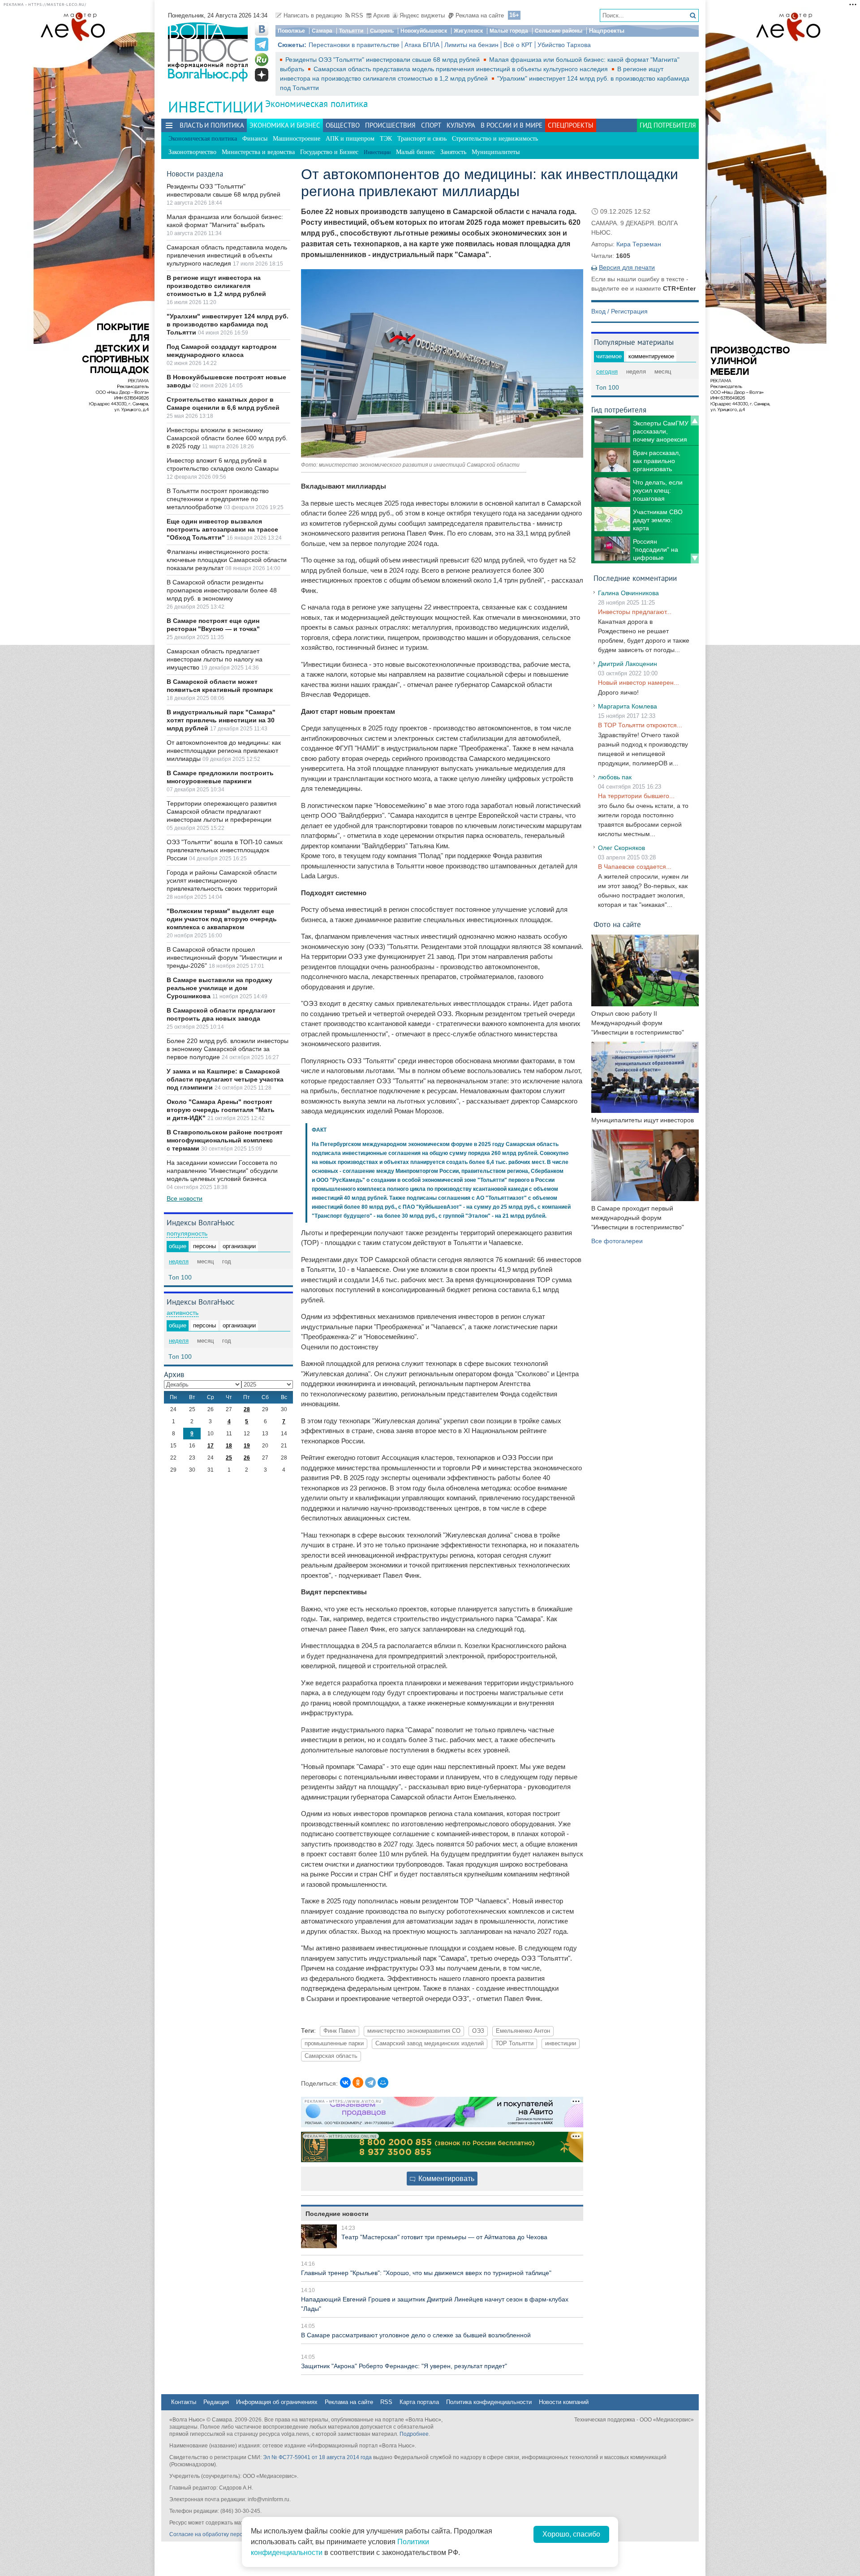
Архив (381, 15)
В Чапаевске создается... (635, 867)
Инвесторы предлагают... (635, 612)
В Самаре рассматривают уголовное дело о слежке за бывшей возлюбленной (416, 2335)
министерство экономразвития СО (414, 2031)
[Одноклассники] (358, 2082)
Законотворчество (192, 152)
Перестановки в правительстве (354, 45)
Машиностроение (297, 139)
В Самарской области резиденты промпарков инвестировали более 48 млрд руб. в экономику (222, 590)
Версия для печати (627, 267)
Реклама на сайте (480, 15)
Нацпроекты (607, 31)
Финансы (255, 139)
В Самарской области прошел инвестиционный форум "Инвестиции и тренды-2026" (224, 957)
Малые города (509, 31)
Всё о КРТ (518, 45)
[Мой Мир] (383, 2082)
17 (211, 1446)
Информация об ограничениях (277, 2402)
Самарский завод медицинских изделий (430, 2044)
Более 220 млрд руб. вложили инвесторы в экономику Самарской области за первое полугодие (228, 1049)
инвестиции (561, 2044)
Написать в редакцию (313, 15)
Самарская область (331, 2056)
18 (229, 1446)
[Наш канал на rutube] (262, 60)
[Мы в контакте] (262, 29)
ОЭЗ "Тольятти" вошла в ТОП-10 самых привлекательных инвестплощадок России (225, 850)
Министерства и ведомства (258, 152)
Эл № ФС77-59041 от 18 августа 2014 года (317, 2457)
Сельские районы (559, 31)
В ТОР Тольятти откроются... (640, 725)
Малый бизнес (415, 152)
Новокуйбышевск (424, 31)
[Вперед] (695, 558)
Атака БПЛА (422, 45)
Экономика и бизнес (285, 125)
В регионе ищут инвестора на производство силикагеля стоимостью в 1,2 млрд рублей (216, 286)
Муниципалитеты (496, 152)
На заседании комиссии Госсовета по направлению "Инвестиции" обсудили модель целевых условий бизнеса (222, 1171)
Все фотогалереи (617, 1241)
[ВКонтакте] (345, 2082)
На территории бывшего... (636, 796)
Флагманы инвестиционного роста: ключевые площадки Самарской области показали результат (227, 560)
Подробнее (414, 2434)
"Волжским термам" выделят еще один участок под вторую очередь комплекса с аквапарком (222, 919)
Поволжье (291, 31)
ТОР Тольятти (514, 2044)
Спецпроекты (571, 125)
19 (247, 1446)
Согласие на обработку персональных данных (229, 2534)
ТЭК (386, 139)
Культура (461, 125)
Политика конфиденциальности (489, 2402)
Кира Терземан (639, 244)
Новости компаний (564, 2402)
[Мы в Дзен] (262, 75)
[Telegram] (370, 2082)
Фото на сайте (617, 924)
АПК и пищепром (350, 139)
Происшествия (390, 125)
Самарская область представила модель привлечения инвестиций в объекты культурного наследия (462, 69)
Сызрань (382, 31)
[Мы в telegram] (262, 44)
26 (247, 1458)
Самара (322, 31)
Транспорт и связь (422, 139)
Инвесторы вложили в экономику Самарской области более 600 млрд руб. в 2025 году (227, 438)
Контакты (184, 2402)
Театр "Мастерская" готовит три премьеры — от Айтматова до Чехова (444, 2237)
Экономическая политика (316, 104)
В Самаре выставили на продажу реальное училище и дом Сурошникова (219, 988)
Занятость (453, 152)
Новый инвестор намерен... (639, 683)
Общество (343, 125)
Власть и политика (212, 125)
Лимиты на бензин (471, 45)
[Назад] (695, 421)
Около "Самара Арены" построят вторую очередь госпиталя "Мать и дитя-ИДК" (221, 1110)
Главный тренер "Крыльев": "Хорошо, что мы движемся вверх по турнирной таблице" (426, 2273)
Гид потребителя (668, 125)
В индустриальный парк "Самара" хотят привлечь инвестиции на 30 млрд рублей (221, 720)
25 (229, 1458)
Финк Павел (340, 2031)
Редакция (216, 2402)
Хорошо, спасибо (571, 2534)
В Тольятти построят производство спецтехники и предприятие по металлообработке (218, 499)
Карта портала (419, 2402)
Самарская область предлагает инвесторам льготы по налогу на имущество (215, 659)
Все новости (185, 1198)
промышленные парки (334, 2044)
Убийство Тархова (564, 45)
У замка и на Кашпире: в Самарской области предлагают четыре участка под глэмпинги (225, 1079)
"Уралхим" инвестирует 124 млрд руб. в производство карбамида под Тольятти (228, 324)
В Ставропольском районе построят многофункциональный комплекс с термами (225, 1140)
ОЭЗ (478, 2031)
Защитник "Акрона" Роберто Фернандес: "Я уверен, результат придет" (404, 2366)
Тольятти (351, 31)
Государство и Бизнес (329, 152)
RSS (357, 15)
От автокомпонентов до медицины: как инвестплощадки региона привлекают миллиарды (224, 751)
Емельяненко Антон (523, 2031)
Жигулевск (468, 31)
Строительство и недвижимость (495, 139)
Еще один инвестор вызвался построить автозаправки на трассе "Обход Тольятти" (222, 529)
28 (247, 1409)
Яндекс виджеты (422, 15)
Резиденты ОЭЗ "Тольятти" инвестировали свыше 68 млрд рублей (383, 60)
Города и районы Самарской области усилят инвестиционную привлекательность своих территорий (222, 880)
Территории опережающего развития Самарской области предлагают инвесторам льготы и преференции (222, 811)
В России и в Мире (512, 125)
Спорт (431, 125)
